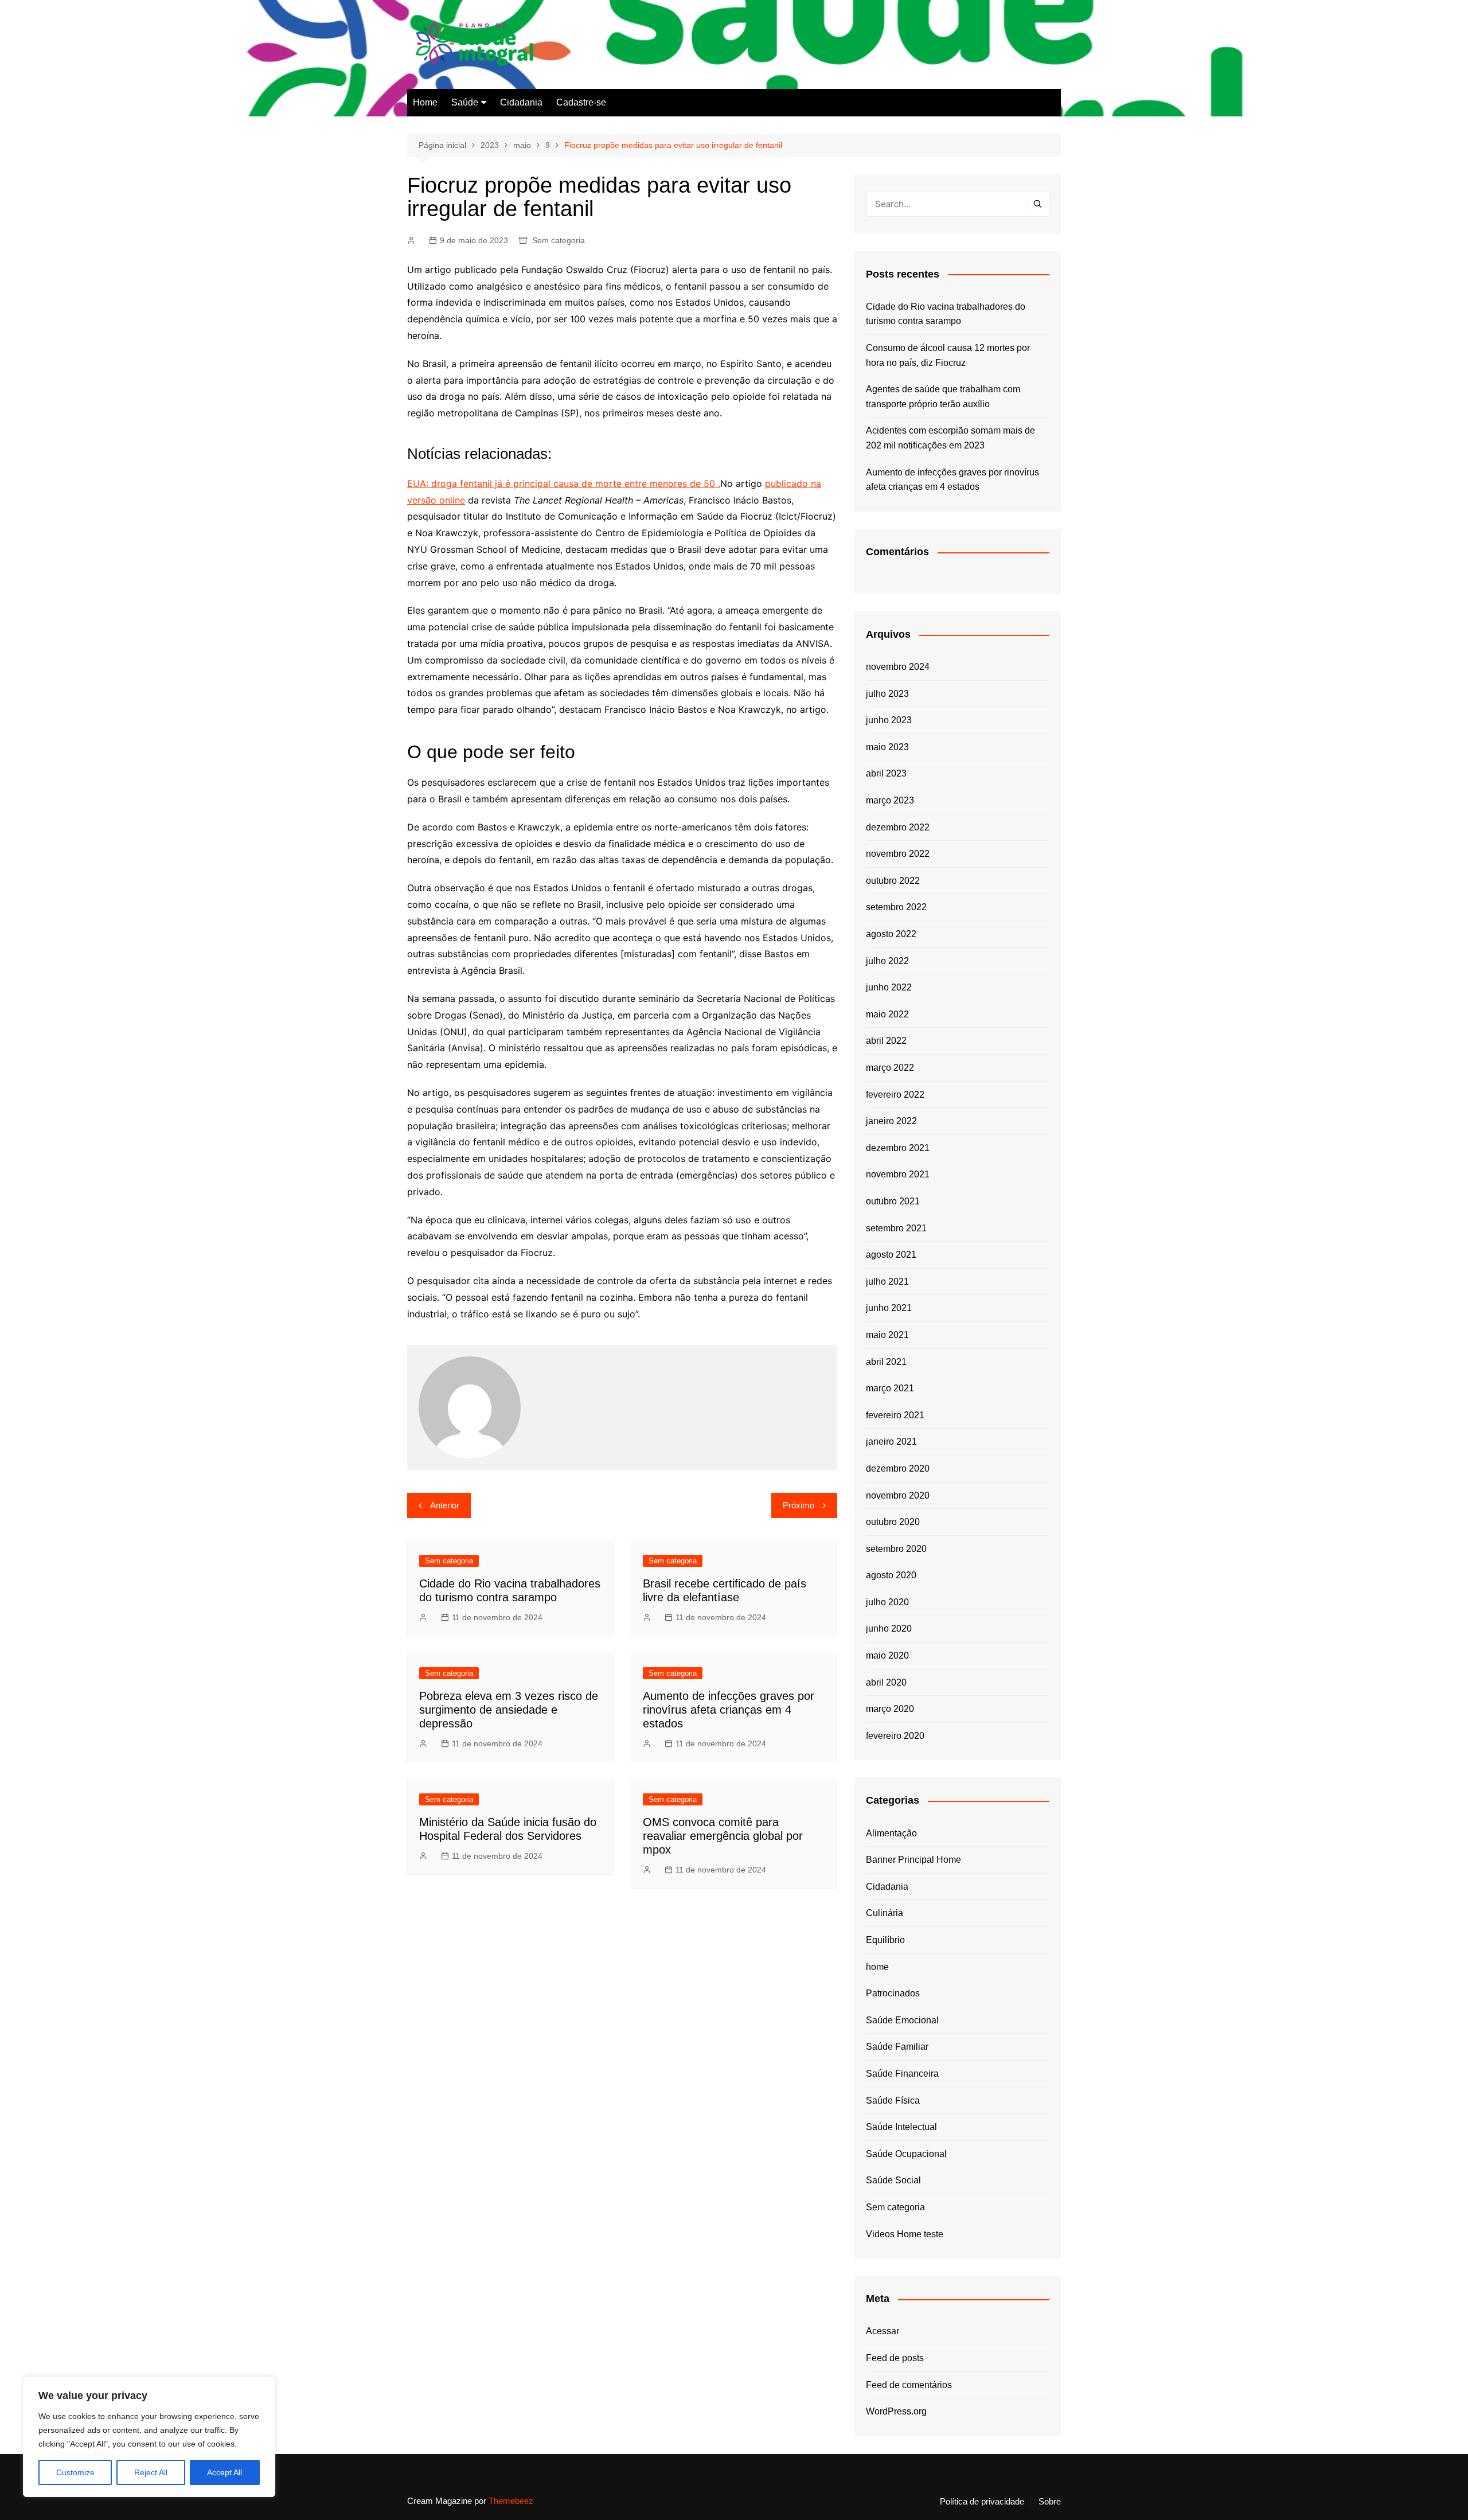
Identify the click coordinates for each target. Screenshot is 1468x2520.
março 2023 (890, 800)
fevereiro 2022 (895, 1095)
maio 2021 (887, 1335)
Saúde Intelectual (901, 2127)
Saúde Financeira (902, 2074)
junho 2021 (889, 1308)
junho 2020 (889, 1628)
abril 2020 (886, 1682)
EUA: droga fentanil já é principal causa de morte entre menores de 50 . (564, 483)
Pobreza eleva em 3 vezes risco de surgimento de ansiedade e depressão (509, 1710)
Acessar (883, 2331)
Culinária (885, 1913)
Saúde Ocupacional (906, 2154)
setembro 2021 (896, 1228)
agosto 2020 (891, 1575)
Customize (75, 2472)
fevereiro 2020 (895, 1736)
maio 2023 (887, 747)
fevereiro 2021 (895, 1415)
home (877, 1967)
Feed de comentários (909, 2385)
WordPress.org (896, 2411)
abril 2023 (886, 773)
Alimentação (891, 1833)
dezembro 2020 (898, 1468)
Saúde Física (893, 2100)
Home (425, 102)
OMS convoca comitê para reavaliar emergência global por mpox (723, 1836)
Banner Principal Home (913, 1860)
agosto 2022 (891, 934)
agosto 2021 (891, 1255)
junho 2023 (889, 720)
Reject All (151, 2472)
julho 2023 (887, 694)
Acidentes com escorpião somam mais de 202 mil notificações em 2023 (950, 438)
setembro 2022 (896, 907)
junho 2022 (889, 987)
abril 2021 (886, 1362)
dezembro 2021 (898, 1148)
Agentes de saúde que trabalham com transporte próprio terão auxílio (943, 397)
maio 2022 (887, 1014)
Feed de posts (895, 2358)
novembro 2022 (898, 854)
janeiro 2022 (891, 1121)
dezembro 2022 (898, 827)
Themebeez (511, 2501)
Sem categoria (559, 240)
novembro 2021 (898, 1174)
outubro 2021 (893, 1201)
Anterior (445, 1505)
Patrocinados (893, 1993)
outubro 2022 (893, 881)
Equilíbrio (885, 1940)
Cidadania (521, 102)
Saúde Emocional (902, 2020)
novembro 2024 (898, 667)
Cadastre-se (581, 102)
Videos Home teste (905, 2234)
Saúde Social (893, 2180)
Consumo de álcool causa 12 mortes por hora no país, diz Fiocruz (948, 355)
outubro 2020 (893, 1522)
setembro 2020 (896, 1549)
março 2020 (890, 1709)
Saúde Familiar (897, 2047)
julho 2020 (887, 1602)
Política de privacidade (982, 2502)
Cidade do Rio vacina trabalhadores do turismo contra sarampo (946, 314)
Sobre (1050, 2502)
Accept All (225, 2472)
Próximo (799, 1505)
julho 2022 (887, 961)
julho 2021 (887, 1282)
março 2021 (890, 1388)
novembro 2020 (898, 1495)
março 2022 (890, 1068)
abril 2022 (886, 1041)
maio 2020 (887, 1655)
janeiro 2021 (891, 1442)
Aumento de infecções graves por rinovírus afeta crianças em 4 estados (729, 1710)
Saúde (465, 102)
